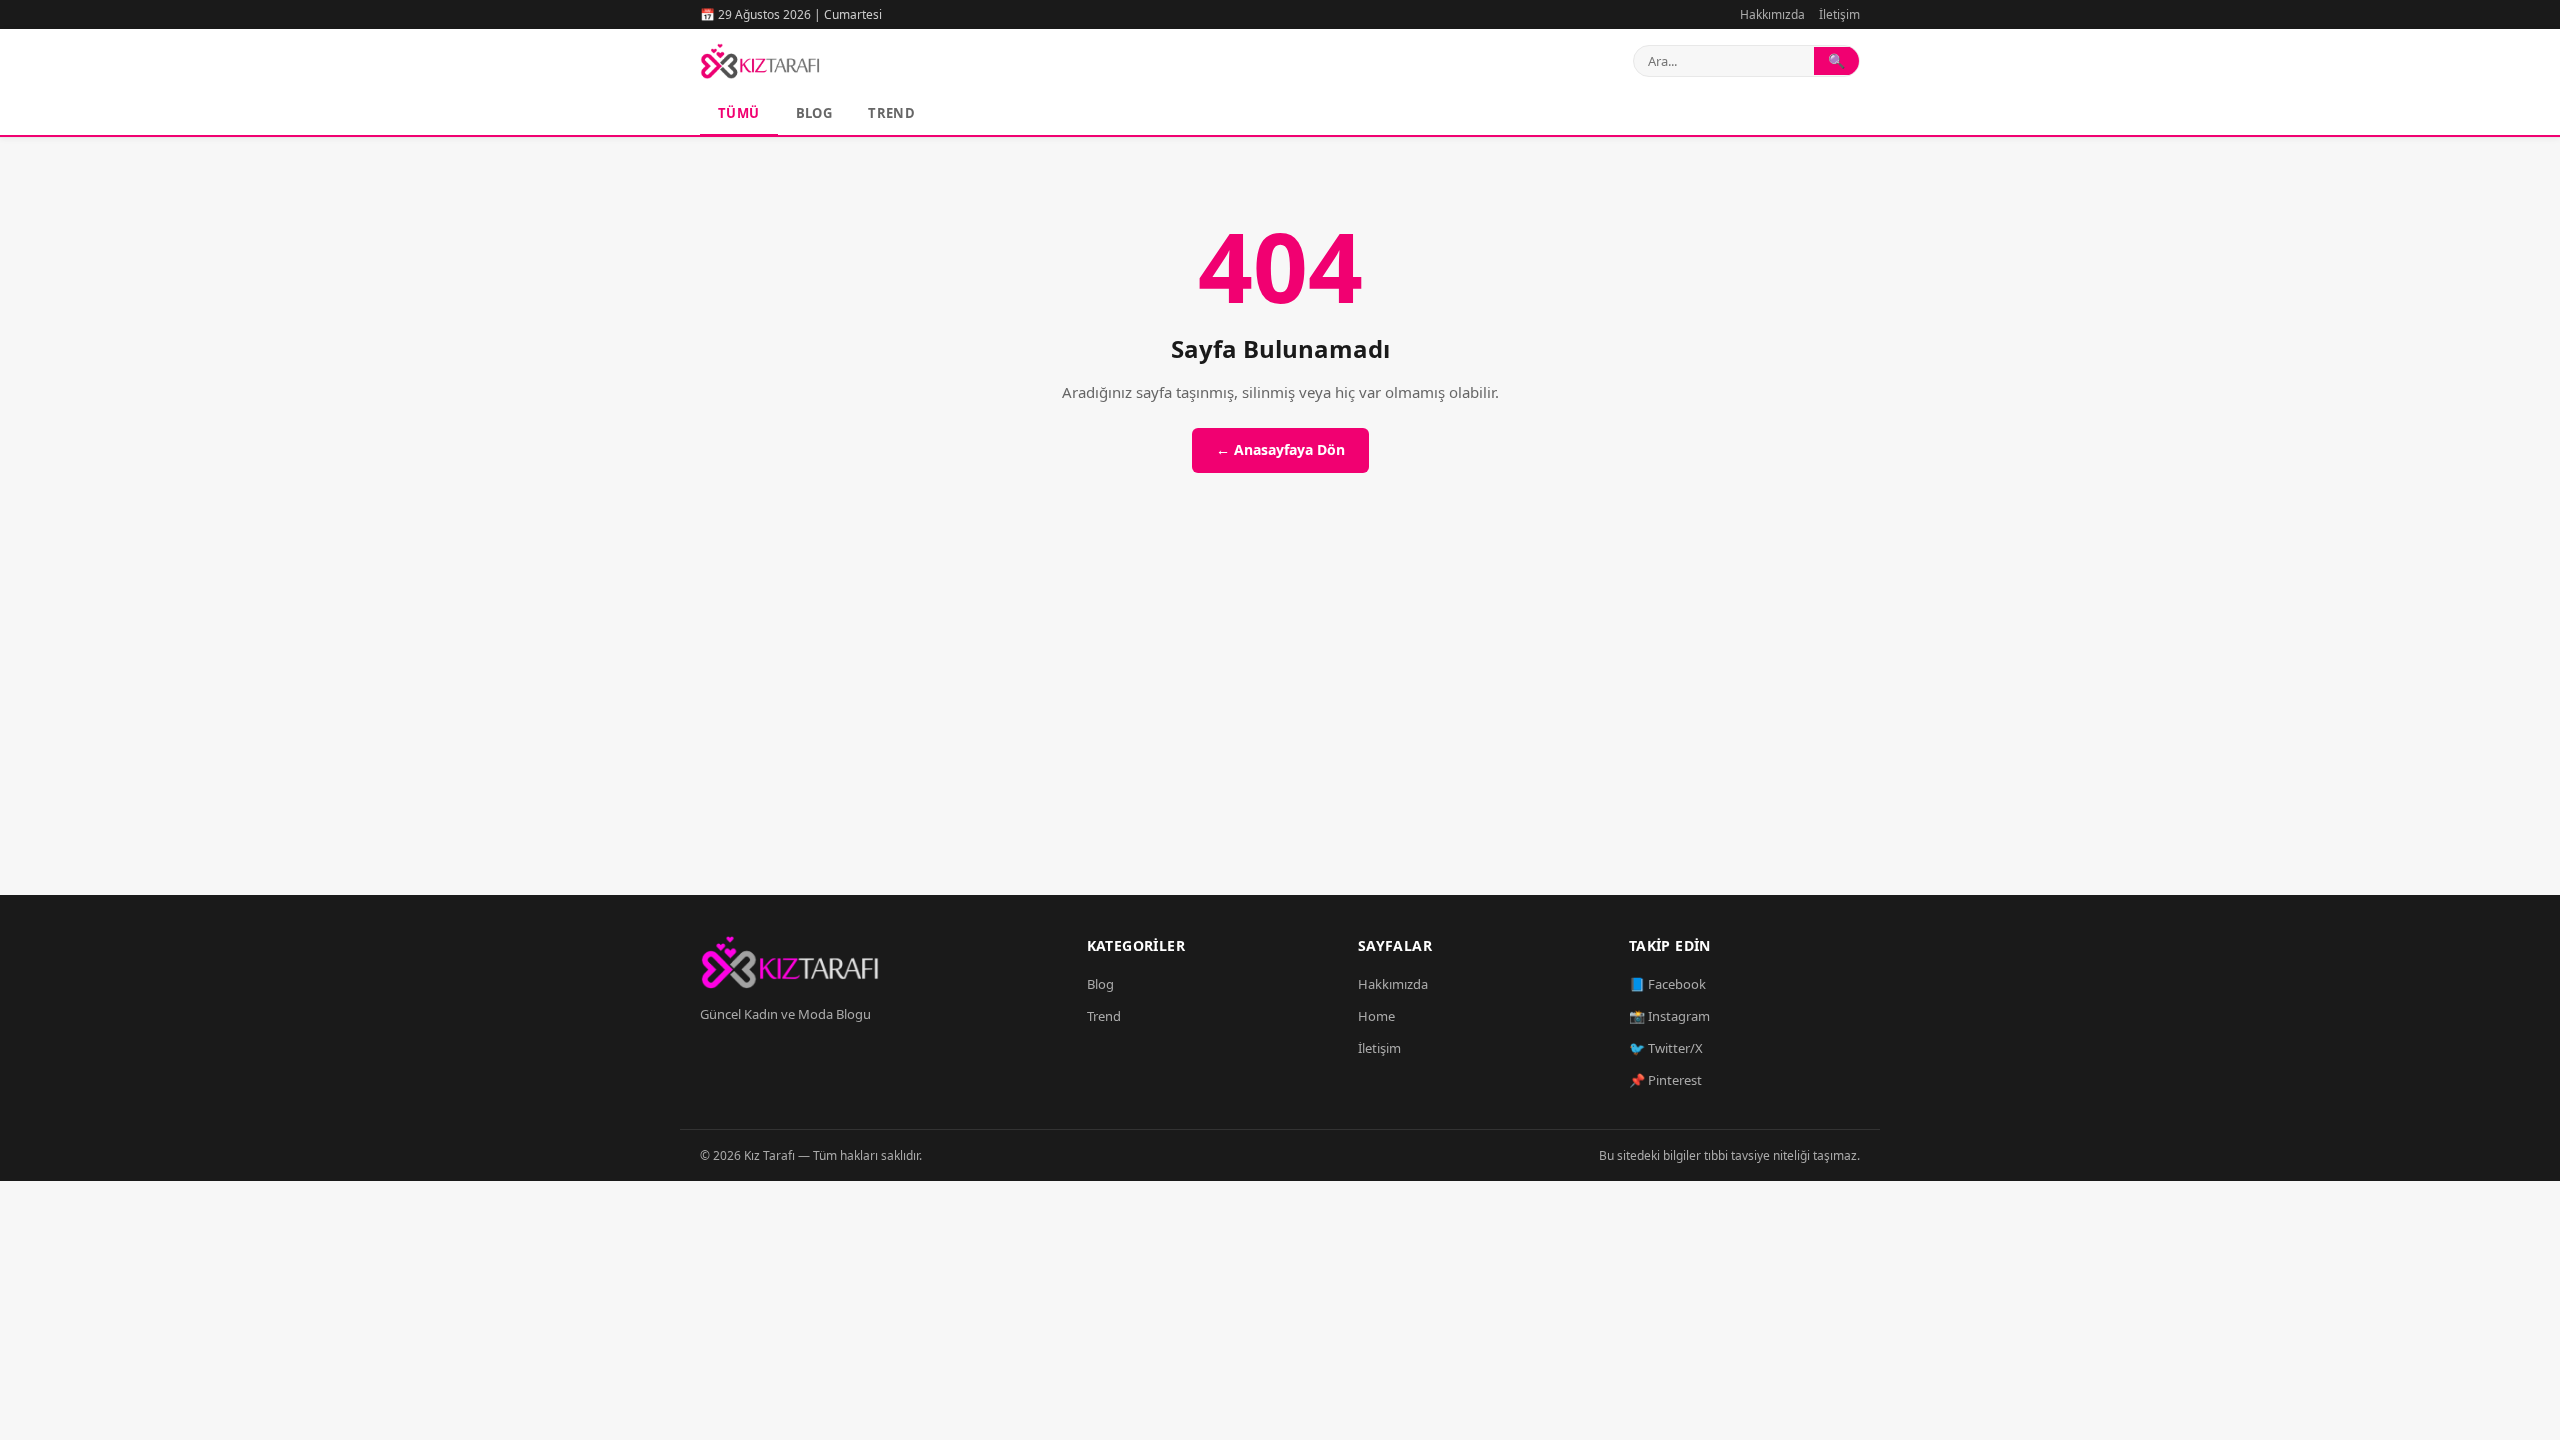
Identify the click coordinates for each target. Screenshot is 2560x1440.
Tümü (739, 113)
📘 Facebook (1667, 984)
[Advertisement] (1280, 707)
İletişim (1839, 14)
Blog (814, 113)
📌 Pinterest (1665, 1080)
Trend (891, 113)
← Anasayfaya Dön (1280, 449)
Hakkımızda (1772, 14)
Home (1376, 1016)
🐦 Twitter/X (1666, 1048)
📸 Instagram (1669, 1016)
